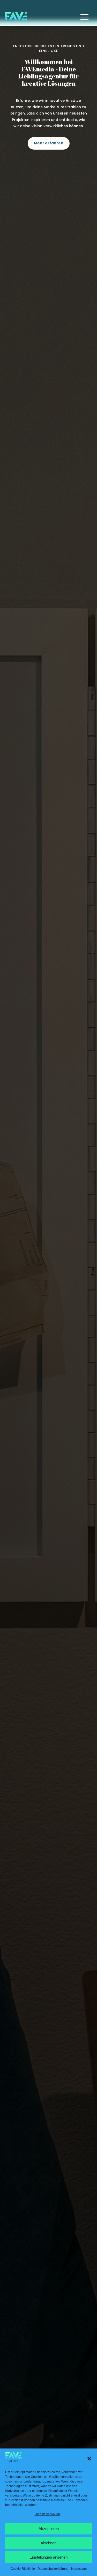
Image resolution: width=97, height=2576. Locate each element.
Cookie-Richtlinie (23, 2569)
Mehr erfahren (49, 143)
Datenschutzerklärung (53, 2569)
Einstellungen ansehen (48, 2557)
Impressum (79, 2569)
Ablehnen (48, 2543)
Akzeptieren (49, 2529)
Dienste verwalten (47, 2514)
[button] (89, 2459)
